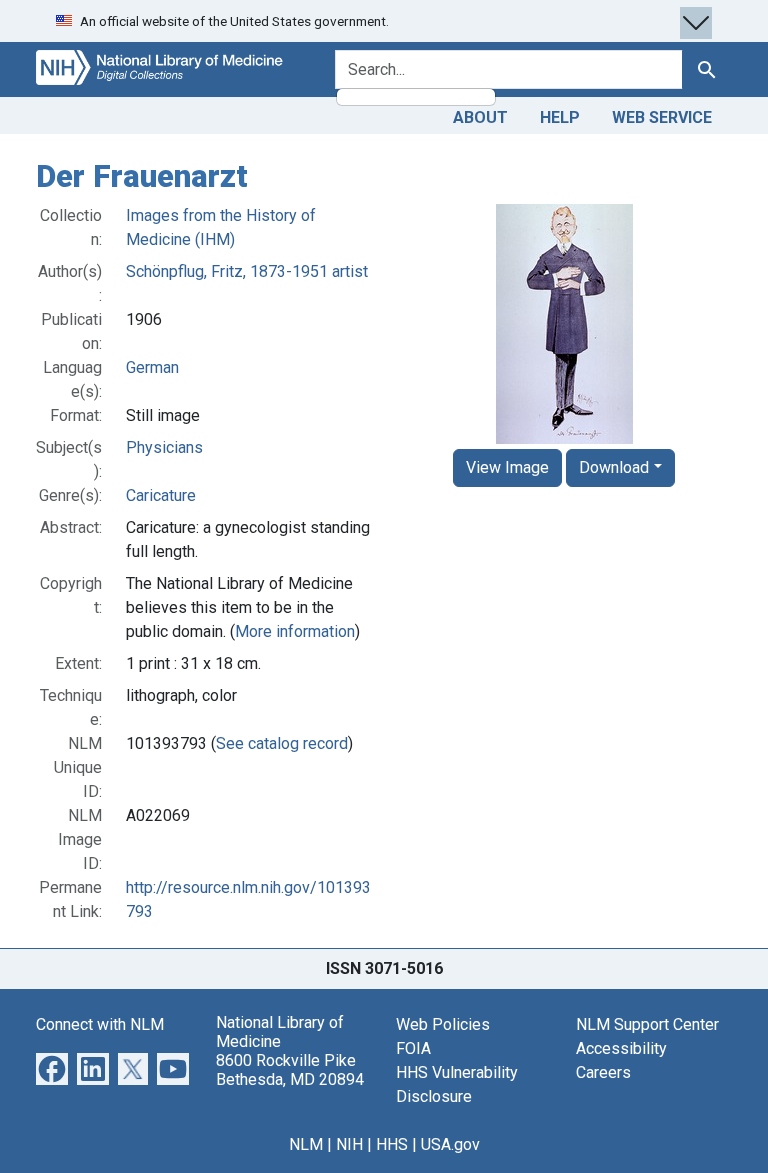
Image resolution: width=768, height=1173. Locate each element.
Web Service (662, 117)
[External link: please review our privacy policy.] (52, 1067)
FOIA (413, 1048)
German (152, 367)
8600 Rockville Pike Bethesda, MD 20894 (290, 1070)
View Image (507, 467)
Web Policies (443, 1024)
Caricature (161, 495)
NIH (349, 1144)
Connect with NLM (100, 1024)
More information (295, 631)
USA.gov (450, 1144)
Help (560, 117)
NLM (306, 1144)
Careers (603, 1072)
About (480, 117)
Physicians (164, 447)
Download (614, 467)
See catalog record (282, 743)
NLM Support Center (647, 1024)
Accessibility (621, 1048)
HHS (392, 1144)
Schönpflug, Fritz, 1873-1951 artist (247, 271)
